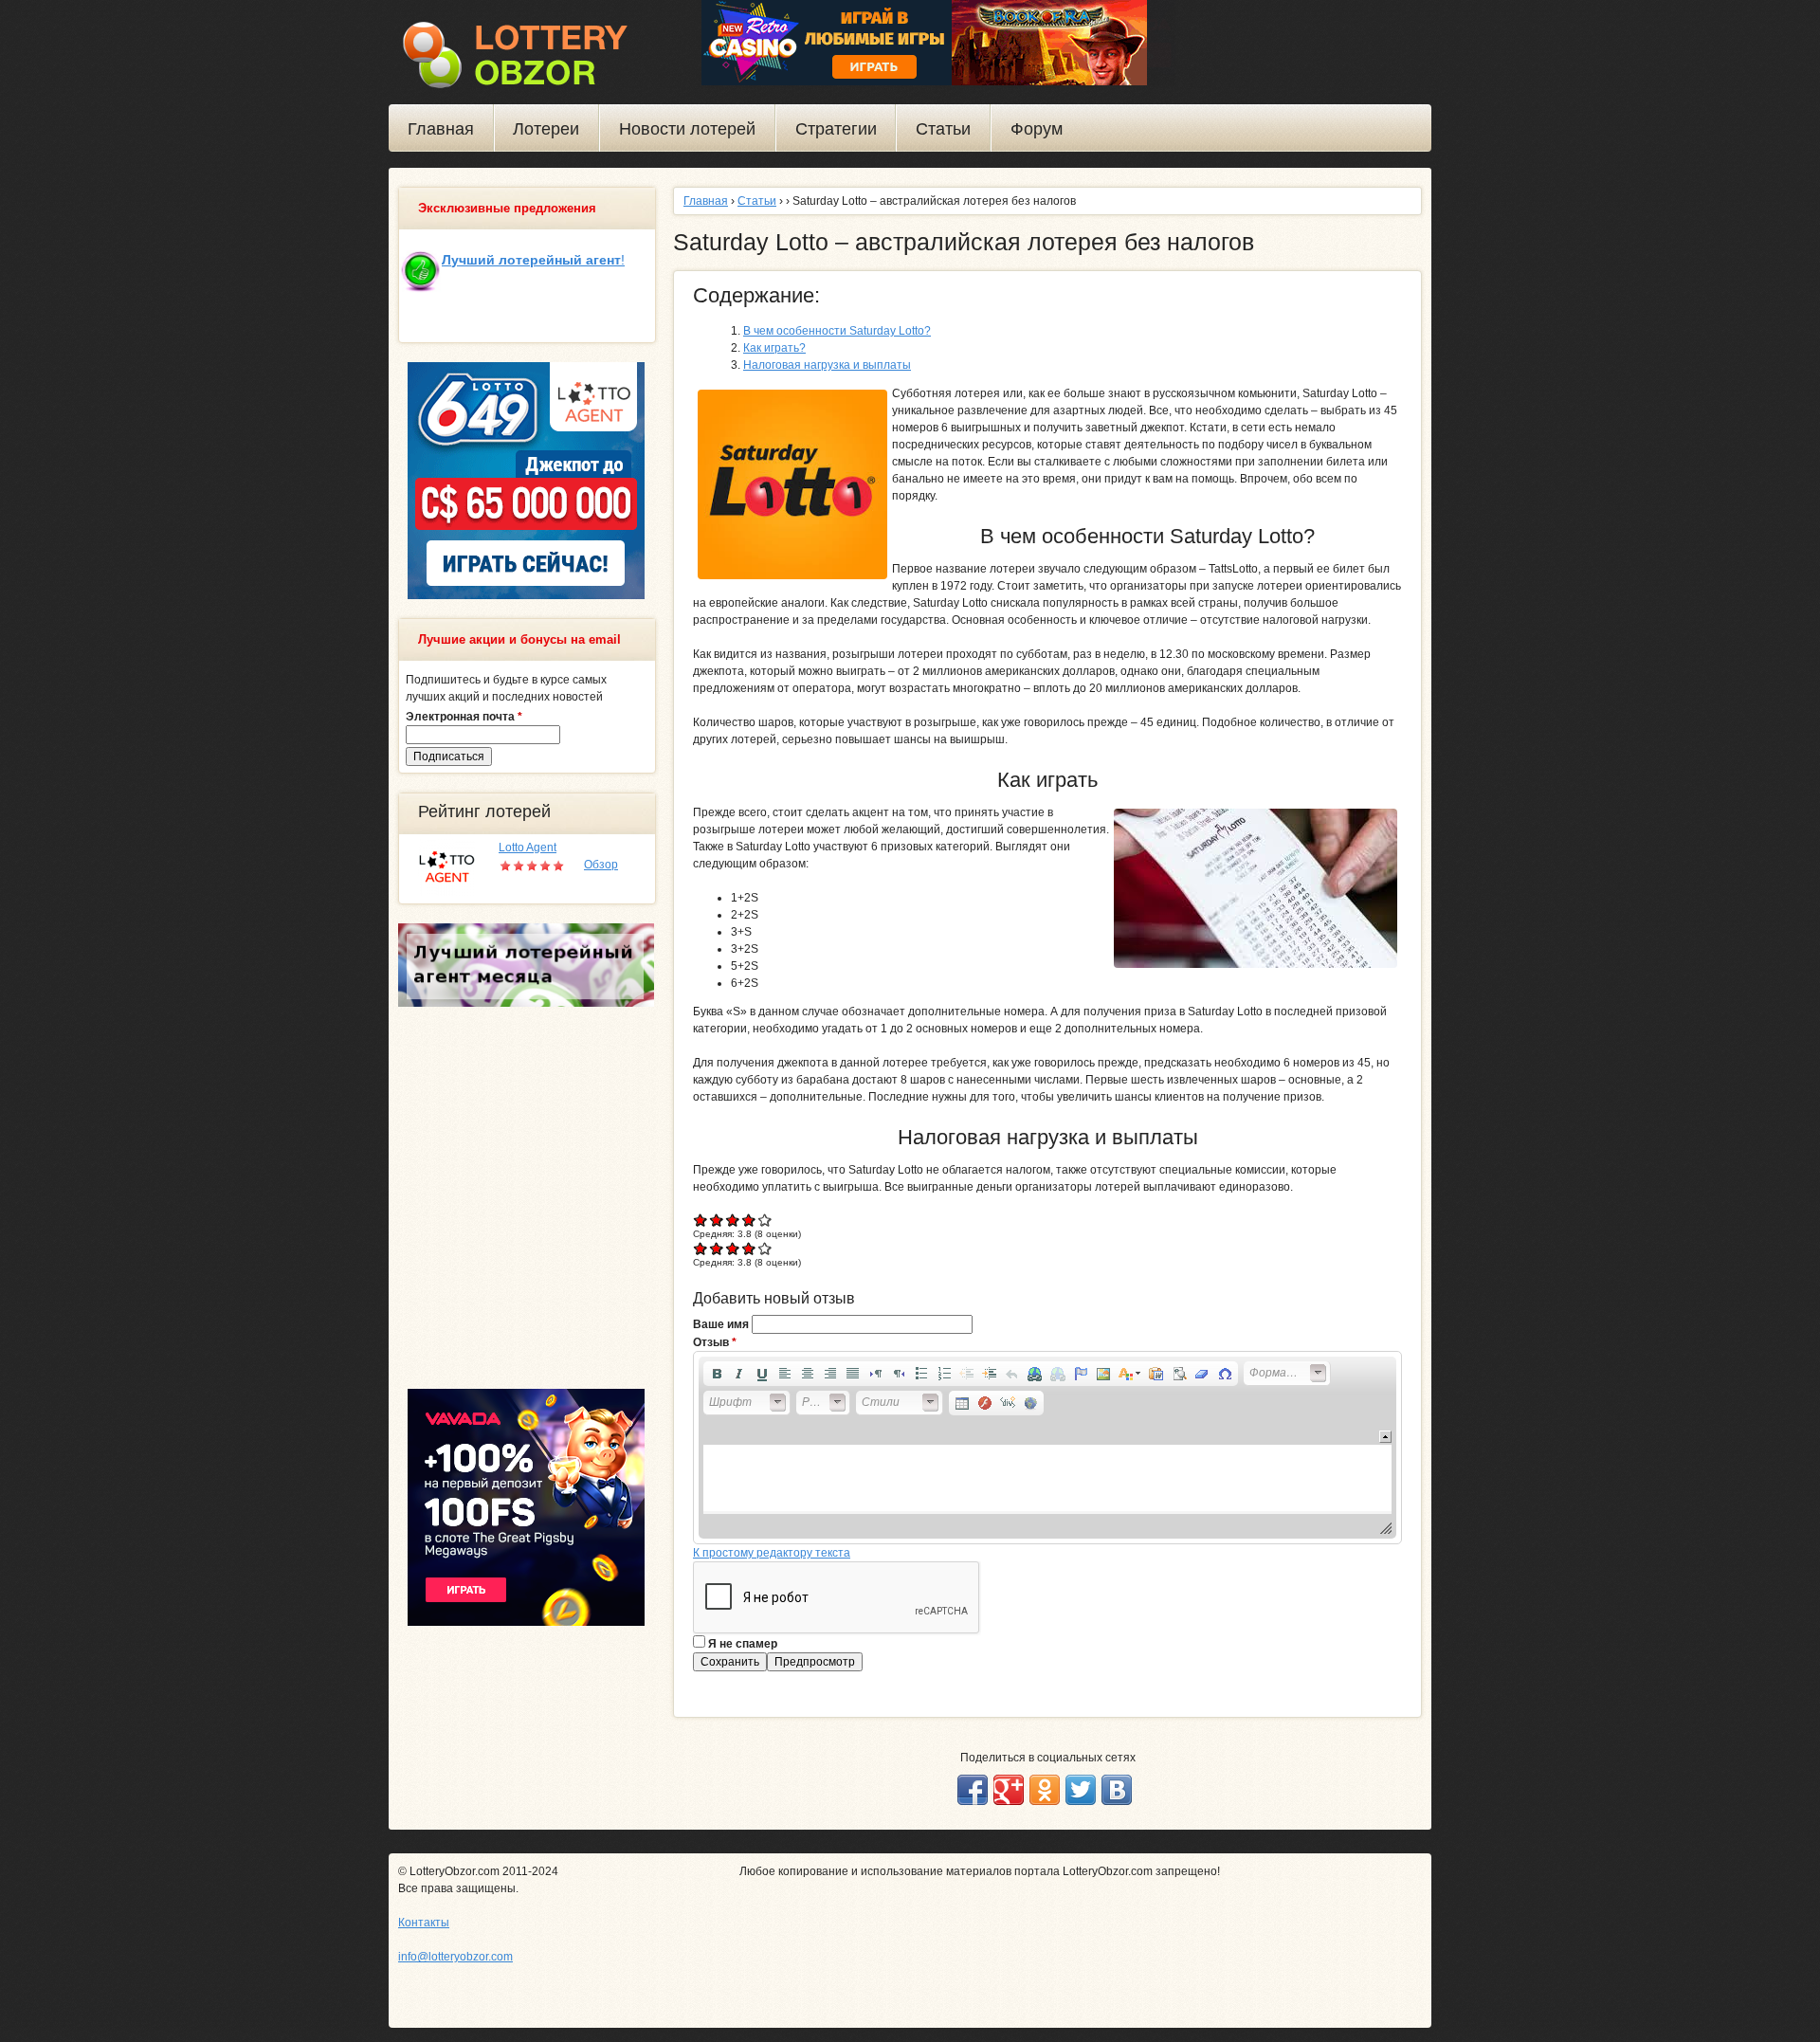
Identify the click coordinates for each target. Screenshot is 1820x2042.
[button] (717, 1374)
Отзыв (715, 1342)
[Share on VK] (1117, 1790)
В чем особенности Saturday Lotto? (837, 331)
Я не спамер (743, 1644)
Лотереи (546, 129)
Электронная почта (464, 717)
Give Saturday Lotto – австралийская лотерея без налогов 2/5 (717, 1220)
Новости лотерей (687, 129)
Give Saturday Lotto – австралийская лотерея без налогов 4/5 (749, 1220)
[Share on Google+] (1009, 1790)
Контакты (424, 1923)
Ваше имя (722, 1324)
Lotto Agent (528, 848)
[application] (1047, 1448)
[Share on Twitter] (1081, 1790)
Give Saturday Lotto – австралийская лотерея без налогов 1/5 (701, 1220)
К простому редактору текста (772, 1553)
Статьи (943, 129)
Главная (441, 129)
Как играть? (774, 348)
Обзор (601, 865)
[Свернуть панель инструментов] (1385, 1437)
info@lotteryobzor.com (455, 1957)
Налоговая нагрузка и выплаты (827, 365)
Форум (1037, 129)
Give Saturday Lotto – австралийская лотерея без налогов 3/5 (733, 1220)
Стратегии (836, 129)
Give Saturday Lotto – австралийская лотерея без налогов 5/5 (765, 1220)
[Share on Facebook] (973, 1790)
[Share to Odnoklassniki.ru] (1045, 1790)
